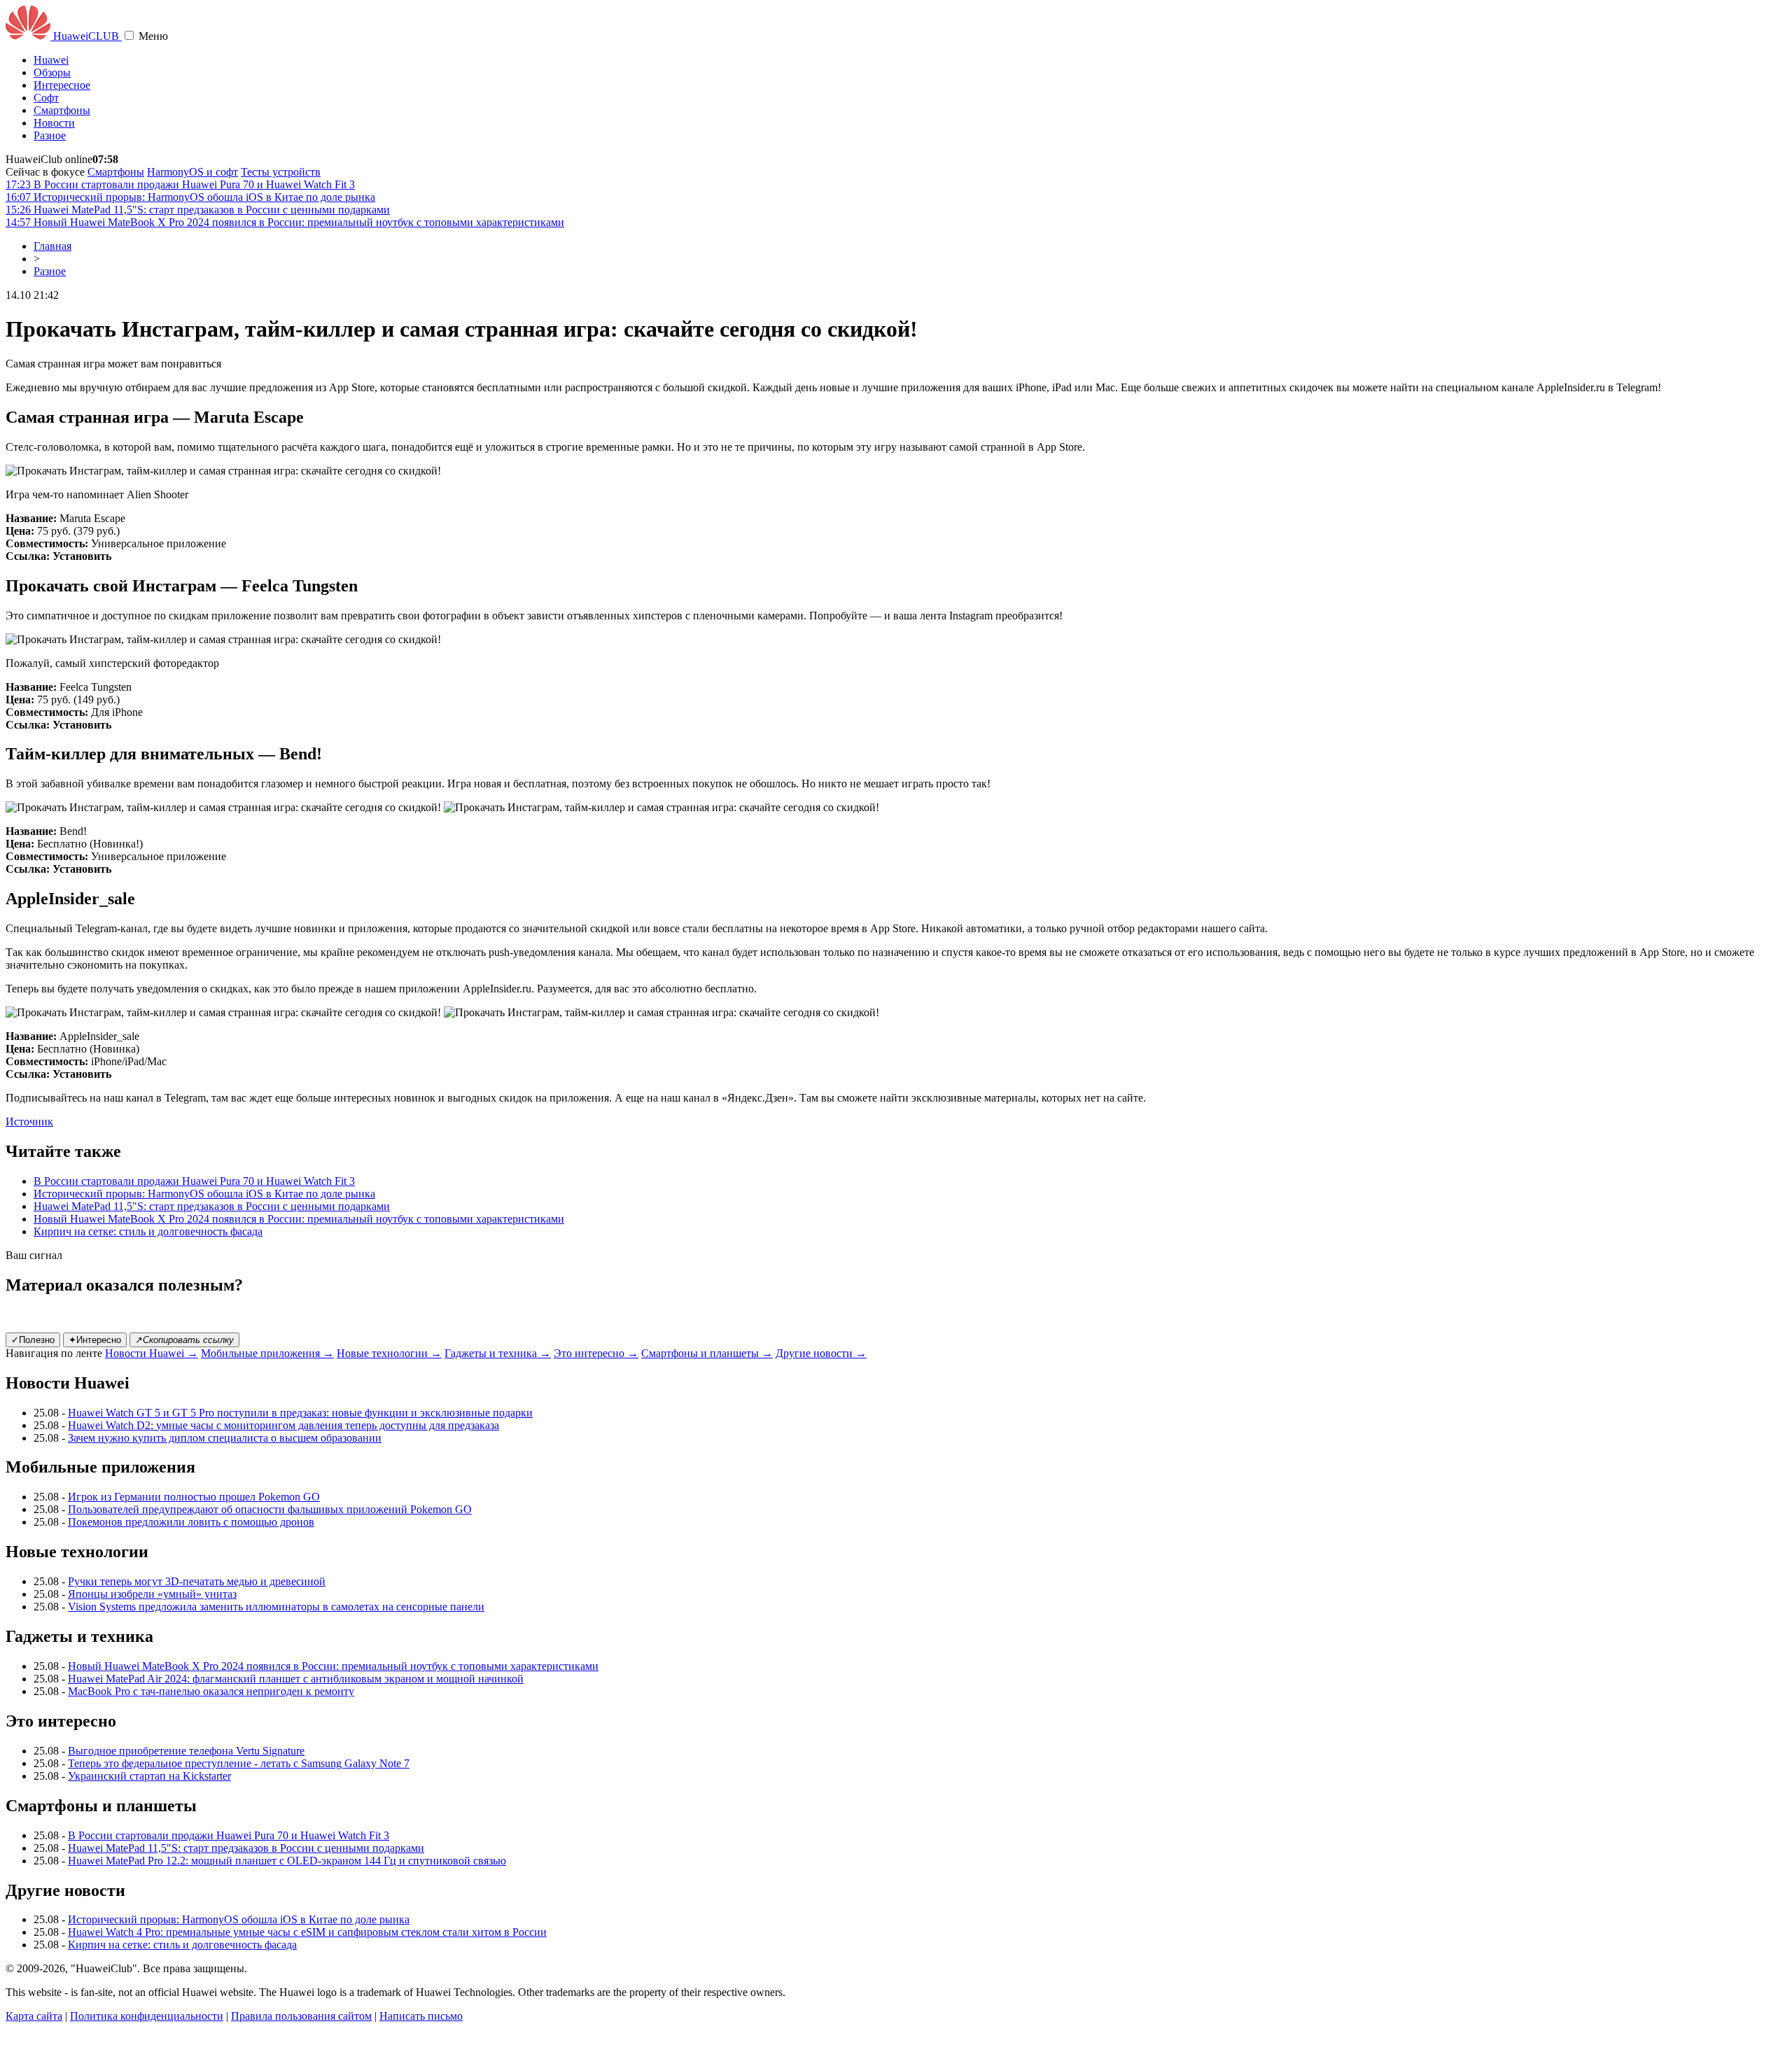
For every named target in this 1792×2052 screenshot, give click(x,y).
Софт (46, 98)
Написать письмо (421, 2016)
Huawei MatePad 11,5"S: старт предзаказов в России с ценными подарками (212, 1206)
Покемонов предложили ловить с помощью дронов (191, 1522)
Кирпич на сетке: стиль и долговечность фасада (148, 1231)
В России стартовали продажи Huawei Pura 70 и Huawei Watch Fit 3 (194, 1181)
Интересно (95, 1340)
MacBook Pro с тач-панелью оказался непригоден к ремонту (211, 1691)
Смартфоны (62, 110)
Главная (52, 246)
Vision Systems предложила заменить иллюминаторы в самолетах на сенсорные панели (276, 1607)
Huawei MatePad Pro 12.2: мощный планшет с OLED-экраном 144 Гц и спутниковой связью (287, 1861)
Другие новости (821, 1353)
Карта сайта (34, 2016)
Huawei (51, 60)
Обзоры (52, 72)
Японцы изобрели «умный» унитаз (152, 1594)
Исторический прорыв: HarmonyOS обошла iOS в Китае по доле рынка (204, 1194)
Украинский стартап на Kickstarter (149, 1776)
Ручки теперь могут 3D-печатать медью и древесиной (197, 1581)
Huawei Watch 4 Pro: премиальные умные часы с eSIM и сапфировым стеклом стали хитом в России (307, 1932)
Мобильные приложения (267, 1353)
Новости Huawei (152, 1353)
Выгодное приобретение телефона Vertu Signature (186, 1751)
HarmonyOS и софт (192, 172)
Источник (29, 1122)
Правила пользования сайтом (301, 2016)
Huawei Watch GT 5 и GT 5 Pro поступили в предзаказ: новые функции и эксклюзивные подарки (300, 1413)
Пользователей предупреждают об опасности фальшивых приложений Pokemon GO (270, 1509)
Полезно (33, 1340)
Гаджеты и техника (498, 1353)
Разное (50, 135)
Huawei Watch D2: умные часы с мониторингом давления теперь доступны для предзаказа (283, 1425)
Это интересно (596, 1353)
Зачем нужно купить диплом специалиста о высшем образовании (225, 1438)
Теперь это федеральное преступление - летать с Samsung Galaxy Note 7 (239, 1763)
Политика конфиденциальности (147, 2016)
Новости (54, 123)
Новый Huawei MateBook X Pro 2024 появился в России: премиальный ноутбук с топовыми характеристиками (299, 1219)
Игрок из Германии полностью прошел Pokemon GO (194, 1497)
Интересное (62, 85)
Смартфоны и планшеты (707, 1353)
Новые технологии (389, 1353)
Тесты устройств (281, 172)
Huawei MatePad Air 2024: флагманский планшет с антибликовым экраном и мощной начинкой (296, 1679)
